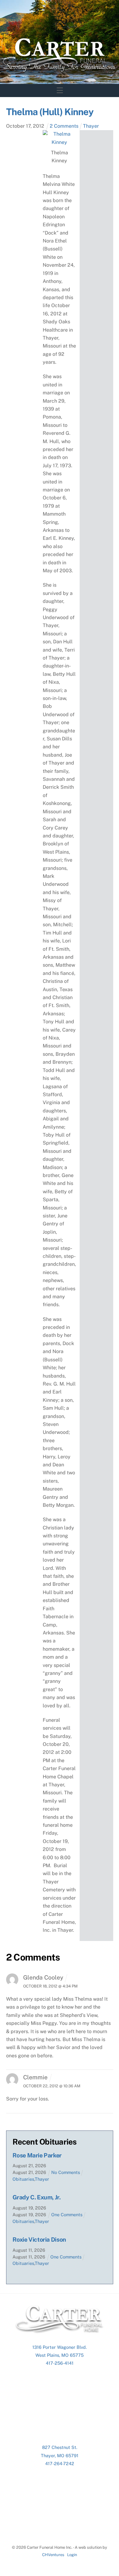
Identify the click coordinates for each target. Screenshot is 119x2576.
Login (72, 2555)
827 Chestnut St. (60, 2447)
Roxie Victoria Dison (39, 2239)
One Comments (67, 2215)
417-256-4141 (60, 2363)
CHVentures (53, 2555)
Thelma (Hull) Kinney (50, 112)
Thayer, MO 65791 (60, 2456)
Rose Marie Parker (37, 2155)
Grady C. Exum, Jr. (37, 2197)
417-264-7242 (60, 2463)
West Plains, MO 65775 (60, 2355)
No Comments (66, 2172)
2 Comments (64, 126)
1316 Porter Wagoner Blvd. (60, 2347)
